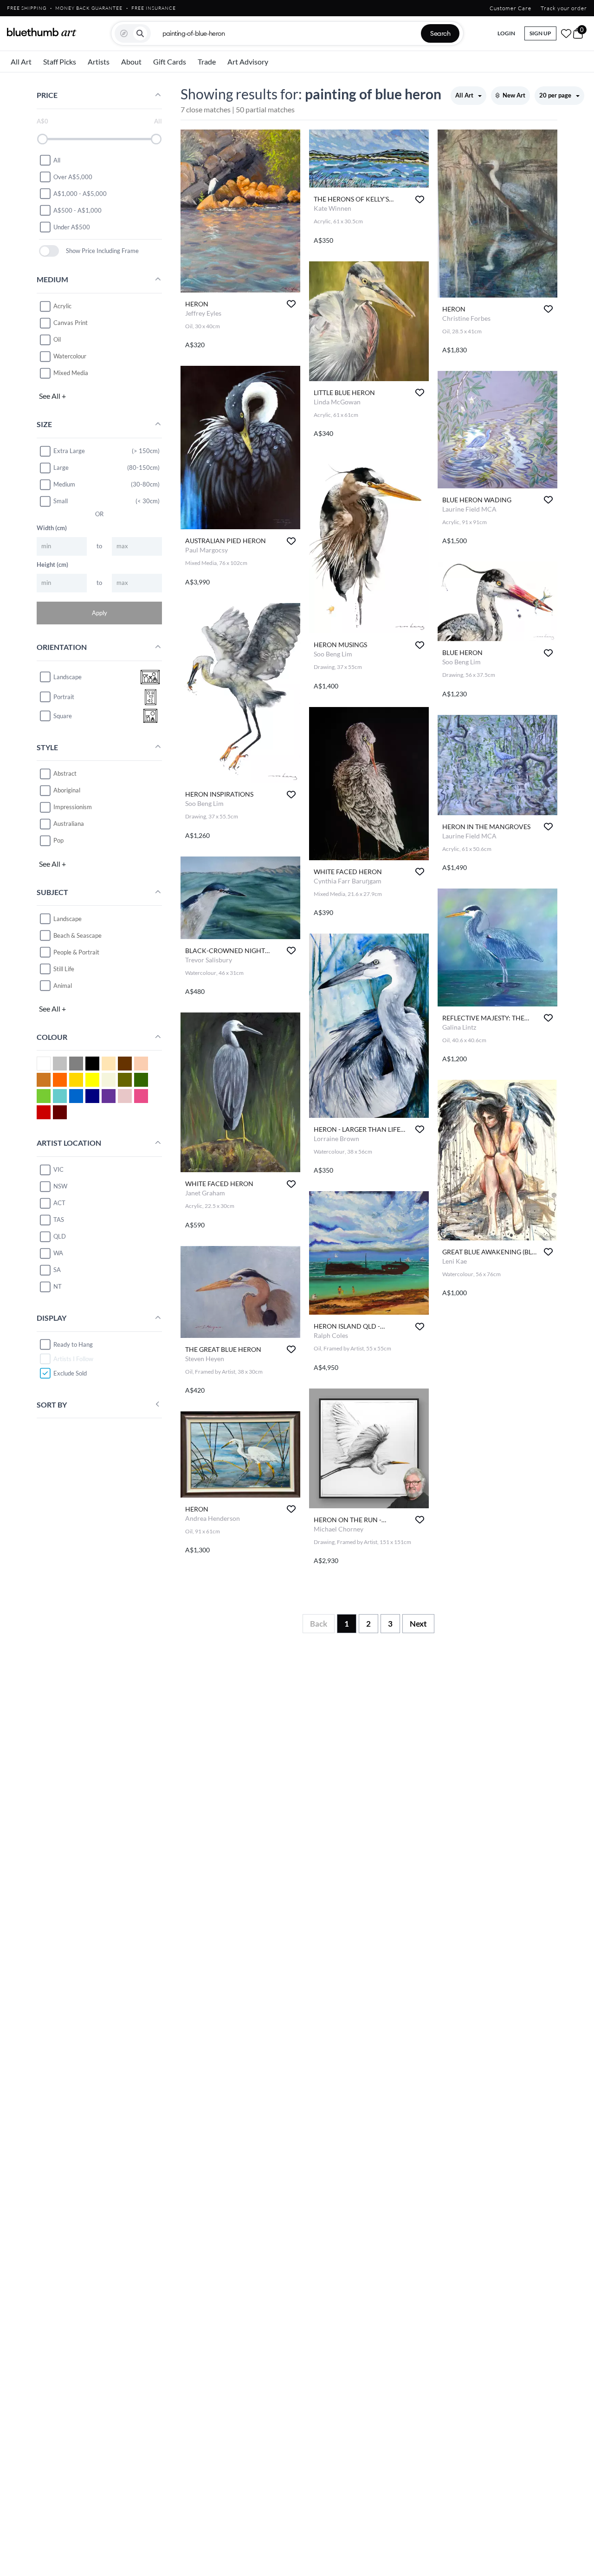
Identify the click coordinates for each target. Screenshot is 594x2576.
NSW (60, 1186)
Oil (57, 339)
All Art (21, 62)
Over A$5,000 (73, 176)
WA (58, 1253)
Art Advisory (248, 62)
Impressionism (73, 807)
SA (57, 1270)
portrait (64, 697)
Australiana (69, 824)
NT (58, 1286)
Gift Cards (170, 62)
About (131, 62)
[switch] (49, 251)
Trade (207, 62)
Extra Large (69, 451)
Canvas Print (71, 323)
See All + (52, 396)
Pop (58, 840)
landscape (68, 677)
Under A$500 (72, 227)
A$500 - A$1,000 (77, 210)
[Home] (42, 32)
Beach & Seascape (77, 935)
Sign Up (540, 33)
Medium (64, 484)
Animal (63, 985)
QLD (60, 1236)
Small (61, 501)
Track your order (564, 8)
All (57, 160)
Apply (100, 612)
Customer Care (510, 8)
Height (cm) (52, 564)
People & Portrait (76, 952)
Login (506, 33)
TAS (59, 1220)
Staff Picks (60, 62)
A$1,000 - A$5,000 (80, 193)
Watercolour (70, 356)
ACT (59, 1203)
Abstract (65, 773)
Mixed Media (71, 373)
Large (61, 467)
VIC (58, 1169)
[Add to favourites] (291, 304)
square (63, 716)
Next (418, 1624)
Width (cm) (52, 527)
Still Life (64, 968)
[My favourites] (566, 33)
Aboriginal (67, 790)
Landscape (68, 918)
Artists (99, 62)
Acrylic (62, 306)
